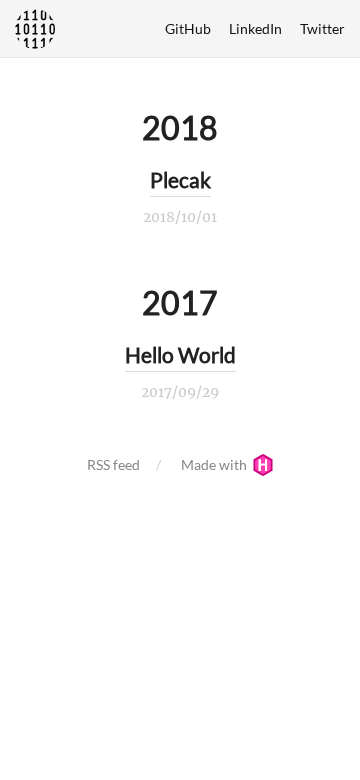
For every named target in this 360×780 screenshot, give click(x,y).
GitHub (188, 28)
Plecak (180, 179)
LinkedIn (255, 28)
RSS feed (113, 464)
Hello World (180, 354)
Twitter (322, 28)
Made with (215, 464)
